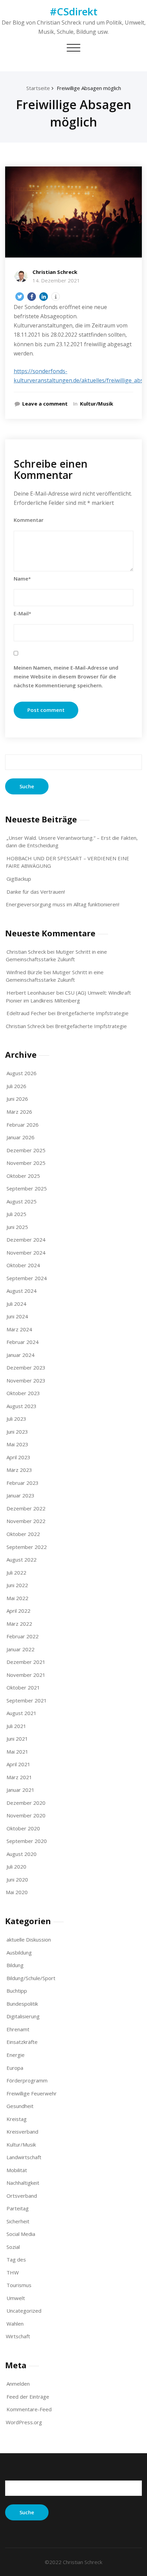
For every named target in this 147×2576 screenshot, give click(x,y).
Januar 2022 (21, 1649)
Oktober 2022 (23, 1534)
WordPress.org (24, 2422)
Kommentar (29, 520)
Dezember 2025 (26, 1150)
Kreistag (17, 2119)
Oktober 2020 (23, 1828)
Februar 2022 (23, 1636)
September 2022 (27, 1547)
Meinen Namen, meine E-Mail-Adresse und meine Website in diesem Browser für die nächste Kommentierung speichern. (66, 676)
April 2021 (18, 1764)
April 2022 (18, 1611)
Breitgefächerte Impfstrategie (93, 1013)
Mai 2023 (17, 1444)
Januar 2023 (21, 1495)
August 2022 (22, 1560)
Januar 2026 (21, 1137)
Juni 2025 (17, 1227)
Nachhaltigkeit (23, 2183)
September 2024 (27, 1278)
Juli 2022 (16, 1572)
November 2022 (26, 1521)
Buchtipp (17, 1991)
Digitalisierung (23, 2016)
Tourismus (19, 2285)
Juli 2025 (16, 1214)
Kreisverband (22, 2132)
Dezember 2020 (26, 1803)
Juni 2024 (17, 1316)
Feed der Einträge (28, 2397)
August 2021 (22, 1713)
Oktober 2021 (23, 1687)
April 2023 (18, 1457)
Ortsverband (22, 2196)
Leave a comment (45, 404)
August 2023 (22, 1406)
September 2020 (27, 1841)
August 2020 (22, 1854)
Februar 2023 (23, 1483)
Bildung (15, 1965)
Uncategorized (24, 2311)
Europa (15, 2068)
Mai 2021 (17, 1752)
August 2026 (22, 1073)
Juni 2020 (17, 1879)
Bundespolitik (22, 2004)
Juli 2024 (16, 1304)
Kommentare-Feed (29, 2409)
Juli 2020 (16, 1867)
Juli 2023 (16, 1419)
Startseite (38, 88)
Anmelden (18, 2384)
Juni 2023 (17, 1432)
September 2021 (27, 1700)
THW (13, 2272)
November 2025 (26, 1163)
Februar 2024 (23, 1342)
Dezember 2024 (26, 1240)
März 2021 (19, 1777)
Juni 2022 (17, 1585)
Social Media (21, 2234)
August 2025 (22, 1201)
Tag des (16, 2259)
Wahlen (15, 2324)
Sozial (13, 2247)
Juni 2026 (17, 1099)
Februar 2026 (23, 1125)
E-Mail (22, 613)
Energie (16, 2055)
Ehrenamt (18, 2029)
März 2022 (19, 1624)
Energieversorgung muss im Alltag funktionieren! (63, 904)
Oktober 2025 (23, 1176)
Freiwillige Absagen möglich (89, 88)
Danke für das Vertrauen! (36, 892)
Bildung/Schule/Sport (31, 1978)
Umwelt (16, 2298)
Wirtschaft (18, 2336)
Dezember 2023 (26, 1367)
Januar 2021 (21, 1790)
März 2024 (19, 1329)
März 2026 (19, 1112)
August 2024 (22, 1291)
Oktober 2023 (23, 1393)
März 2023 (19, 1470)
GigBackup (19, 879)
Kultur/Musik (97, 404)
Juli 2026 (16, 1086)
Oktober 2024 (23, 1265)
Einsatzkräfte (22, 2042)
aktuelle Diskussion (29, 1940)
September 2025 (27, 1188)
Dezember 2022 (26, 1508)
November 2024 (26, 1253)
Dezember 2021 (26, 1662)
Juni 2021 (17, 1739)
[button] (20, 297)
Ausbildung (19, 1952)
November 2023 (26, 1380)
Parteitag (18, 2208)
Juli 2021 (16, 1726)
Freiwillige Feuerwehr (32, 2093)
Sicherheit (18, 2221)
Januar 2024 (21, 1355)
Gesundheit (20, 2106)
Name (22, 579)
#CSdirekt (74, 11)
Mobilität (17, 2170)
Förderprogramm (27, 2080)
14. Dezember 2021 (56, 280)
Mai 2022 (17, 1598)
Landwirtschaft (24, 2157)
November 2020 (26, 1815)
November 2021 (26, 1675)
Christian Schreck (55, 272)
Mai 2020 (17, 1892)
